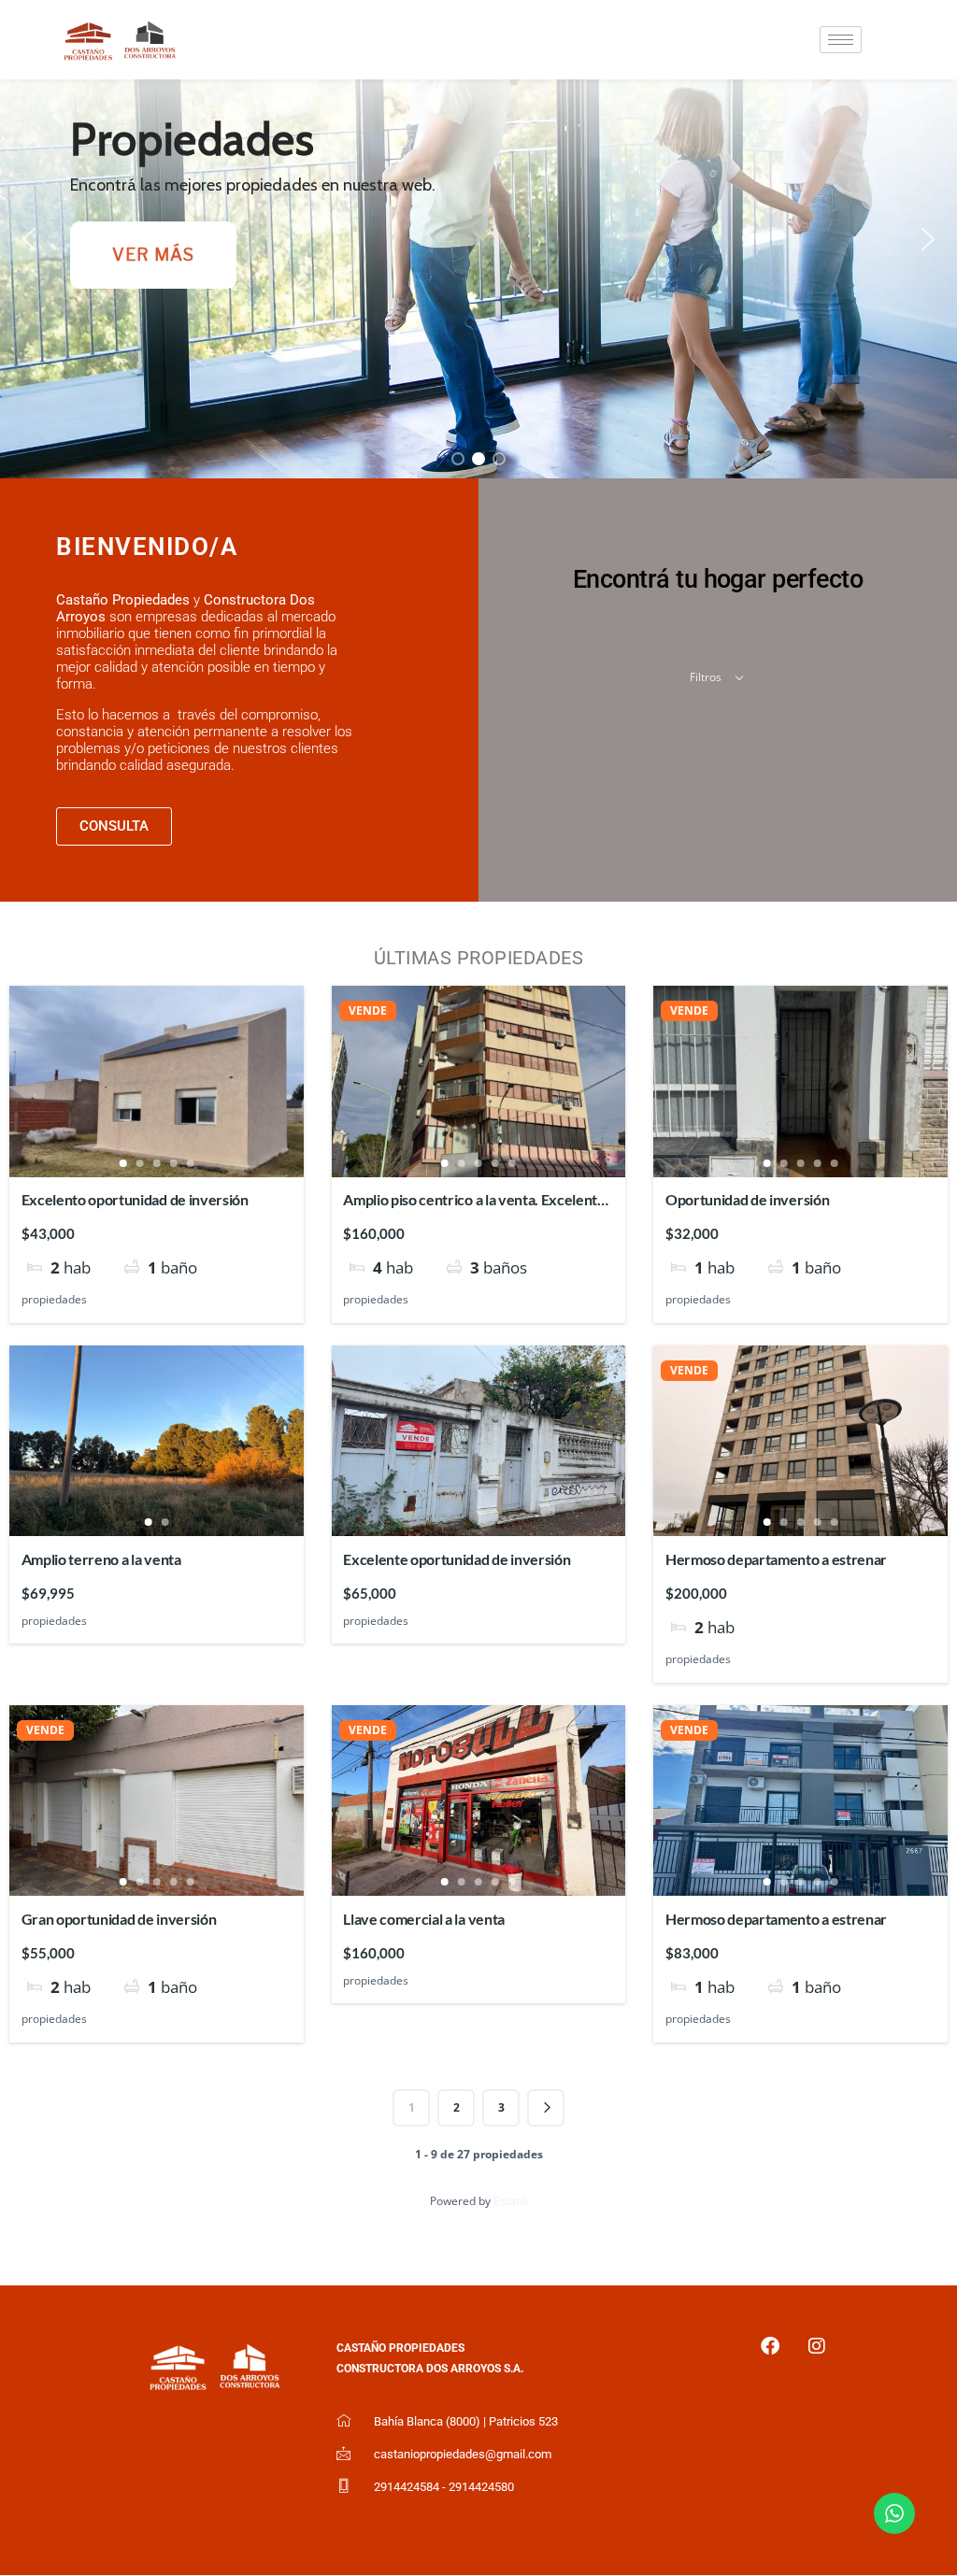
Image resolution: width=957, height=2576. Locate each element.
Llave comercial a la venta (424, 1919)
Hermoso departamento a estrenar (776, 1559)
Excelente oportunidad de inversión (457, 1559)
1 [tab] (122, 1163)
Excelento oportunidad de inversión (135, 1199)
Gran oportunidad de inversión (119, 1919)
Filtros (707, 677)
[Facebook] (770, 2346)
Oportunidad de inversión (747, 1199)
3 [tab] (156, 1163)
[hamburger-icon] (841, 40)
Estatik (511, 2201)
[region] (478, 239)
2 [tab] (139, 1163)
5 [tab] (190, 1163)
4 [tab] (173, 1163)
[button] (29, 239)
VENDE (368, 1011)
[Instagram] (817, 2346)
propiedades (54, 1299)
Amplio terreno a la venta (101, 1559)
